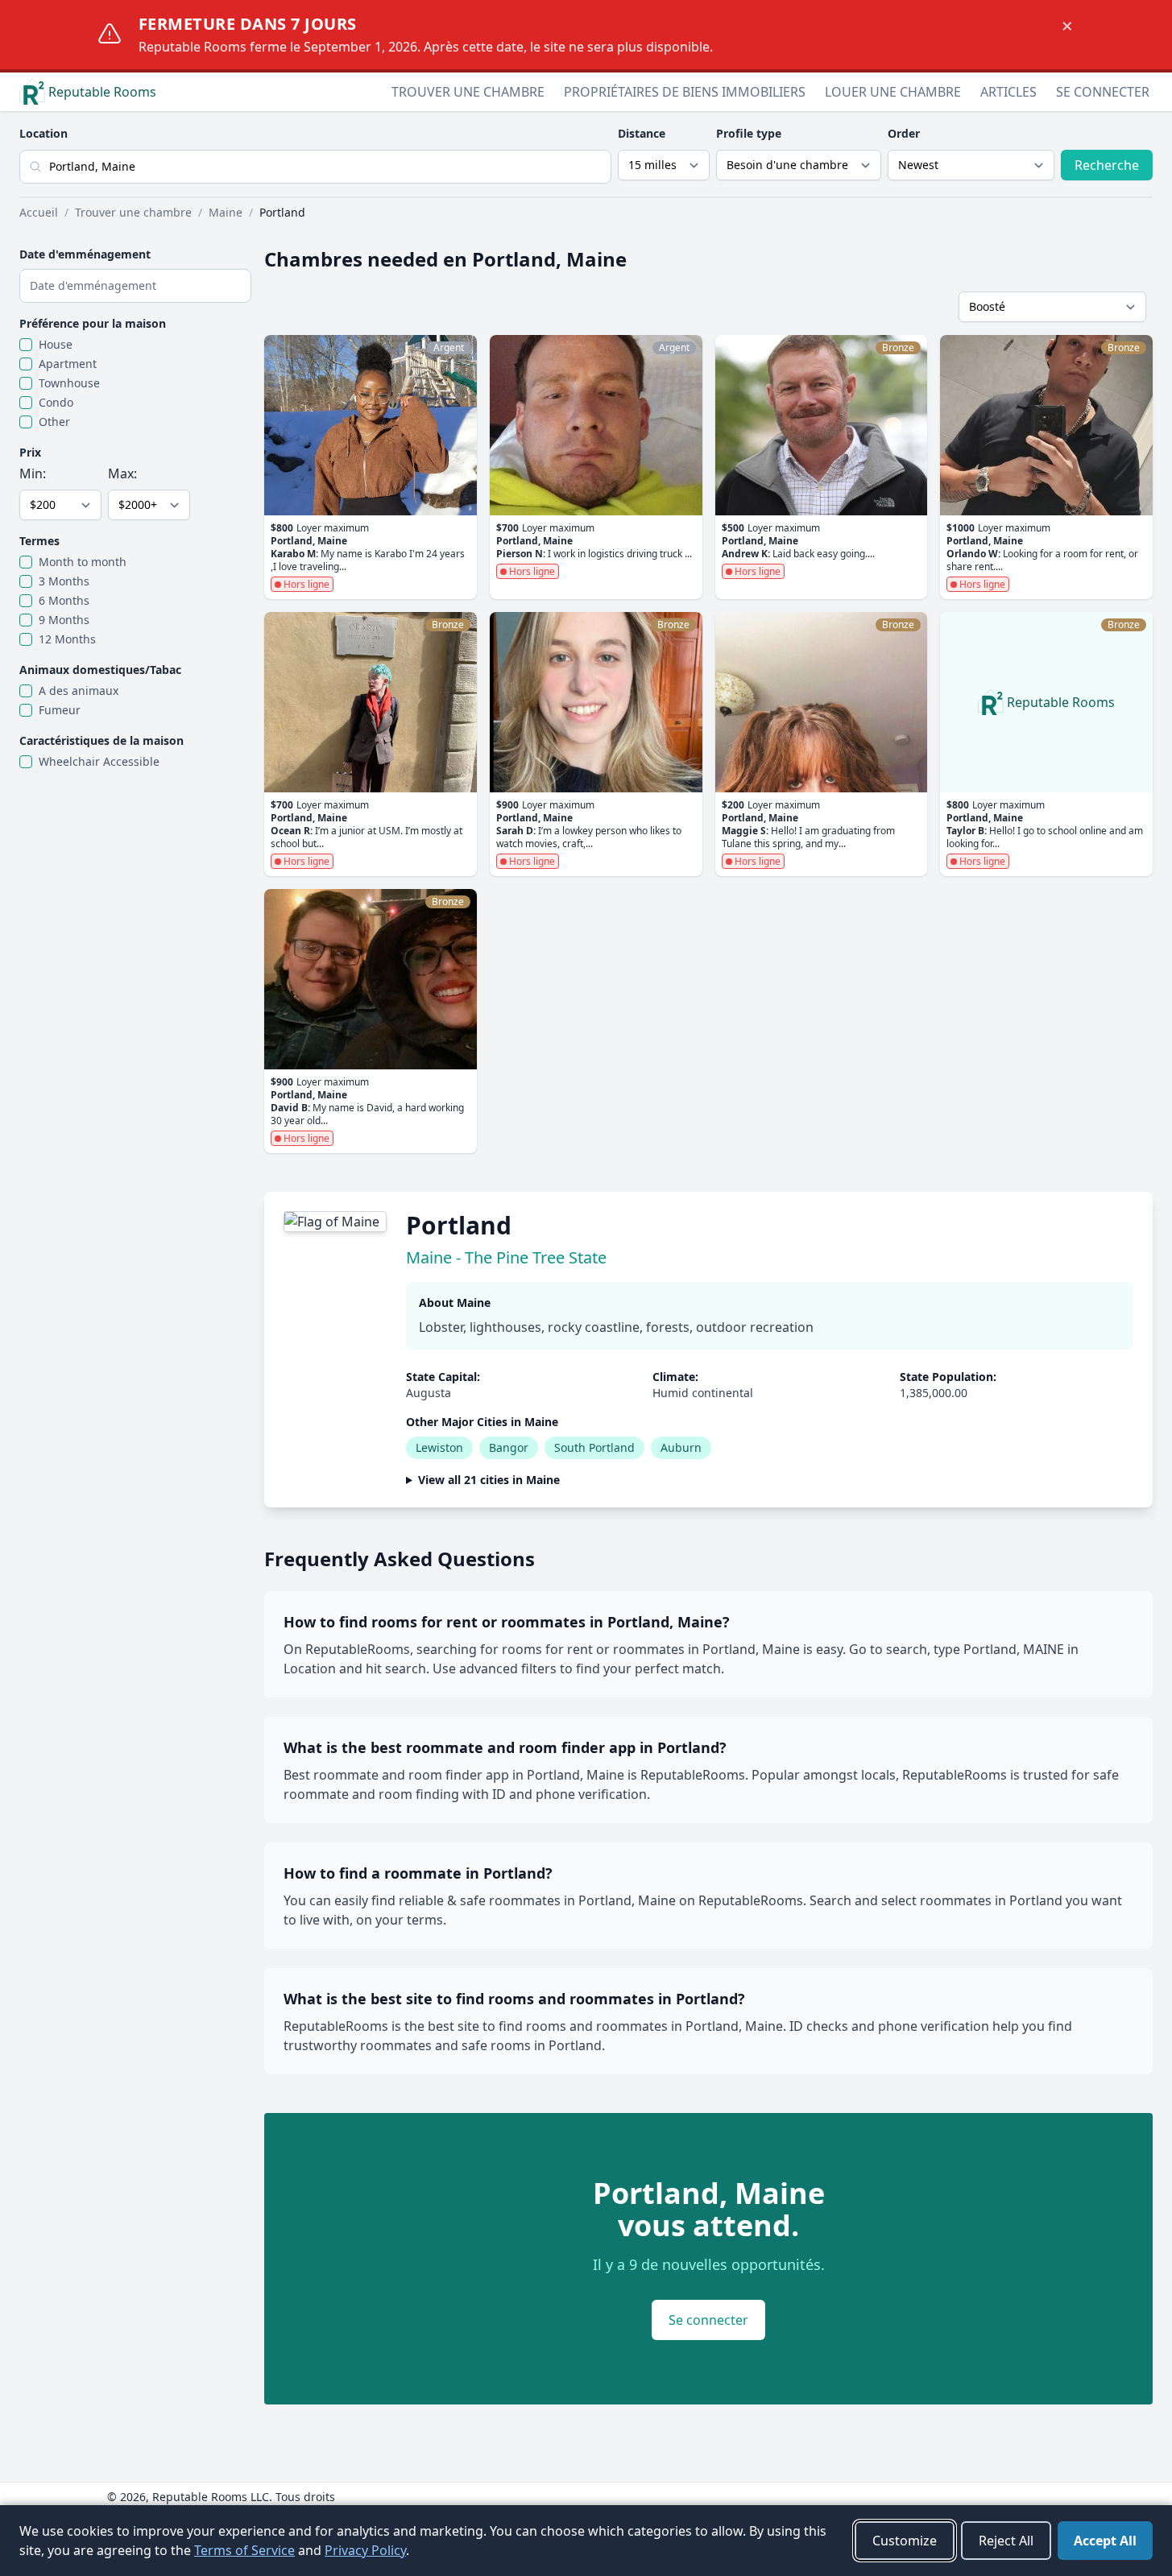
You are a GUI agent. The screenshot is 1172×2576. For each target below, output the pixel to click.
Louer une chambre (893, 92)
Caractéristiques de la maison (101, 740)
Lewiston (439, 1447)
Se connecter (1103, 92)
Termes (39, 541)
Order (904, 133)
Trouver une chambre (468, 92)
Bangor (509, 1447)
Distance (642, 133)
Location (43, 133)
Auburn (681, 1447)
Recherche (1107, 165)
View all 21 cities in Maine (489, 1480)
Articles (1008, 92)
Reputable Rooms (102, 92)
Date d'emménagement (85, 254)
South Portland (594, 1447)
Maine (226, 212)
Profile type (749, 133)
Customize (905, 2541)
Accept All (1105, 2541)
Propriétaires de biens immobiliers (685, 92)
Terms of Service (244, 2550)
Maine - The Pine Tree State (506, 1257)
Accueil (39, 212)
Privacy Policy (365, 2550)
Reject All (1006, 2541)
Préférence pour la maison (93, 323)
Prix (30, 452)
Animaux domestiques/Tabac (100, 670)
